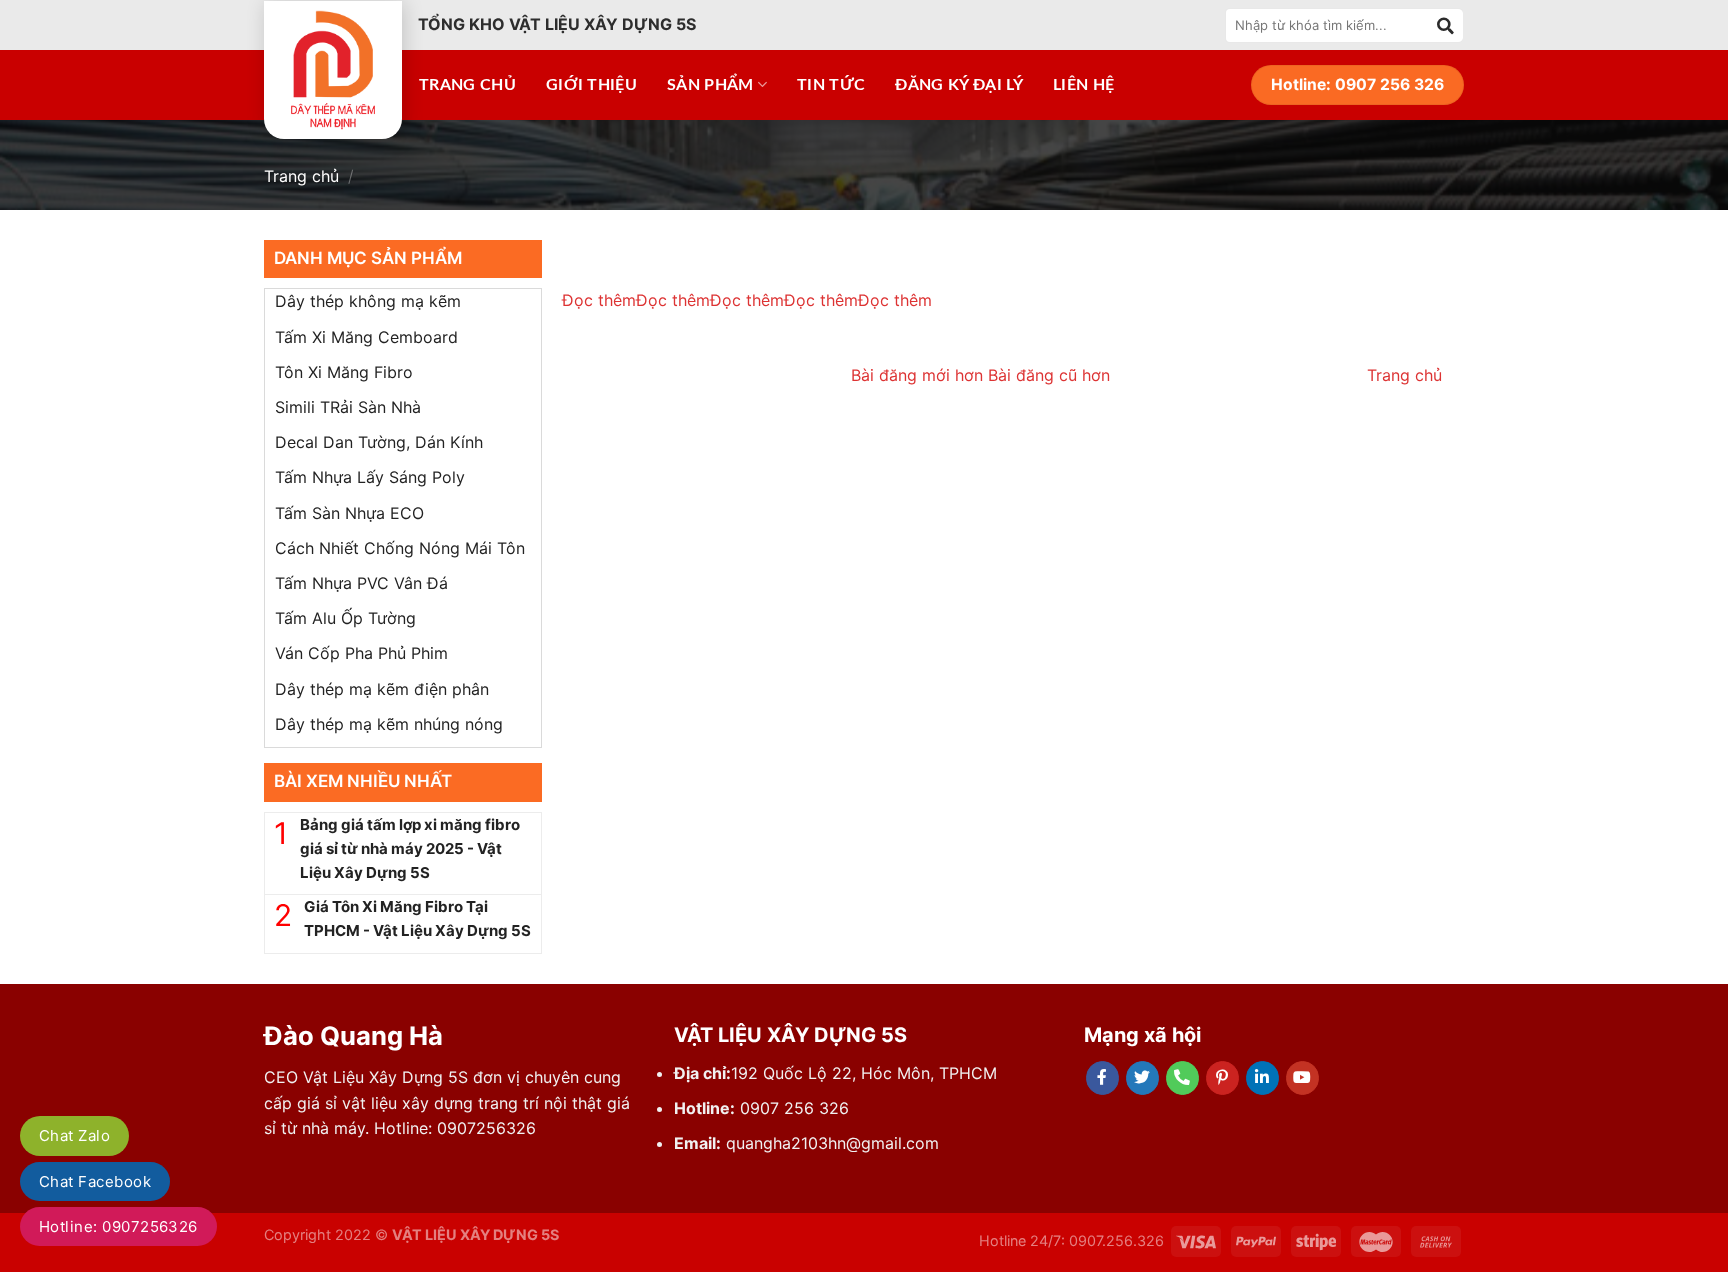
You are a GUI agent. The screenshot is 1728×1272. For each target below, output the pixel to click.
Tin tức (831, 85)
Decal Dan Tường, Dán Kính (379, 442)
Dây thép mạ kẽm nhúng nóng (389, 724)
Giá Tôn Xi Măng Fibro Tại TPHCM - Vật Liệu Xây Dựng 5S (417, 918)
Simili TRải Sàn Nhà (348, 407)
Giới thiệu (591, 85)
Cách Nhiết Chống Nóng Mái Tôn (400, 548)
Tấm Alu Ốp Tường (345, 618)
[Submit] (1446, 25)
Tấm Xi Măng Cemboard (366, 337)
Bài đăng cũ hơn (1049, 375)
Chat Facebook (95, 1181)
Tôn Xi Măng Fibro (344, 372)
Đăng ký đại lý (958, 85)
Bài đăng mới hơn (919, 375)
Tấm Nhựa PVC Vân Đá (361, 583)
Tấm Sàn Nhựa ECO (349, 513)
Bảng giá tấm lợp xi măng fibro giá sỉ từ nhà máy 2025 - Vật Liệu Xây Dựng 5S (410, 848)
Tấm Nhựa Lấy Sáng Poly (370, 477)
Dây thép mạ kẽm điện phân (382, 689)
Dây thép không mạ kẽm (368, 301)
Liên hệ (1083, 85)
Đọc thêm (599, 300)
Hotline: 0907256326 (118, 1226)
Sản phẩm (710, 85)
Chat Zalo (74, 1135)
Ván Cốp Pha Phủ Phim (361, 653)
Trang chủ (467, 85)
